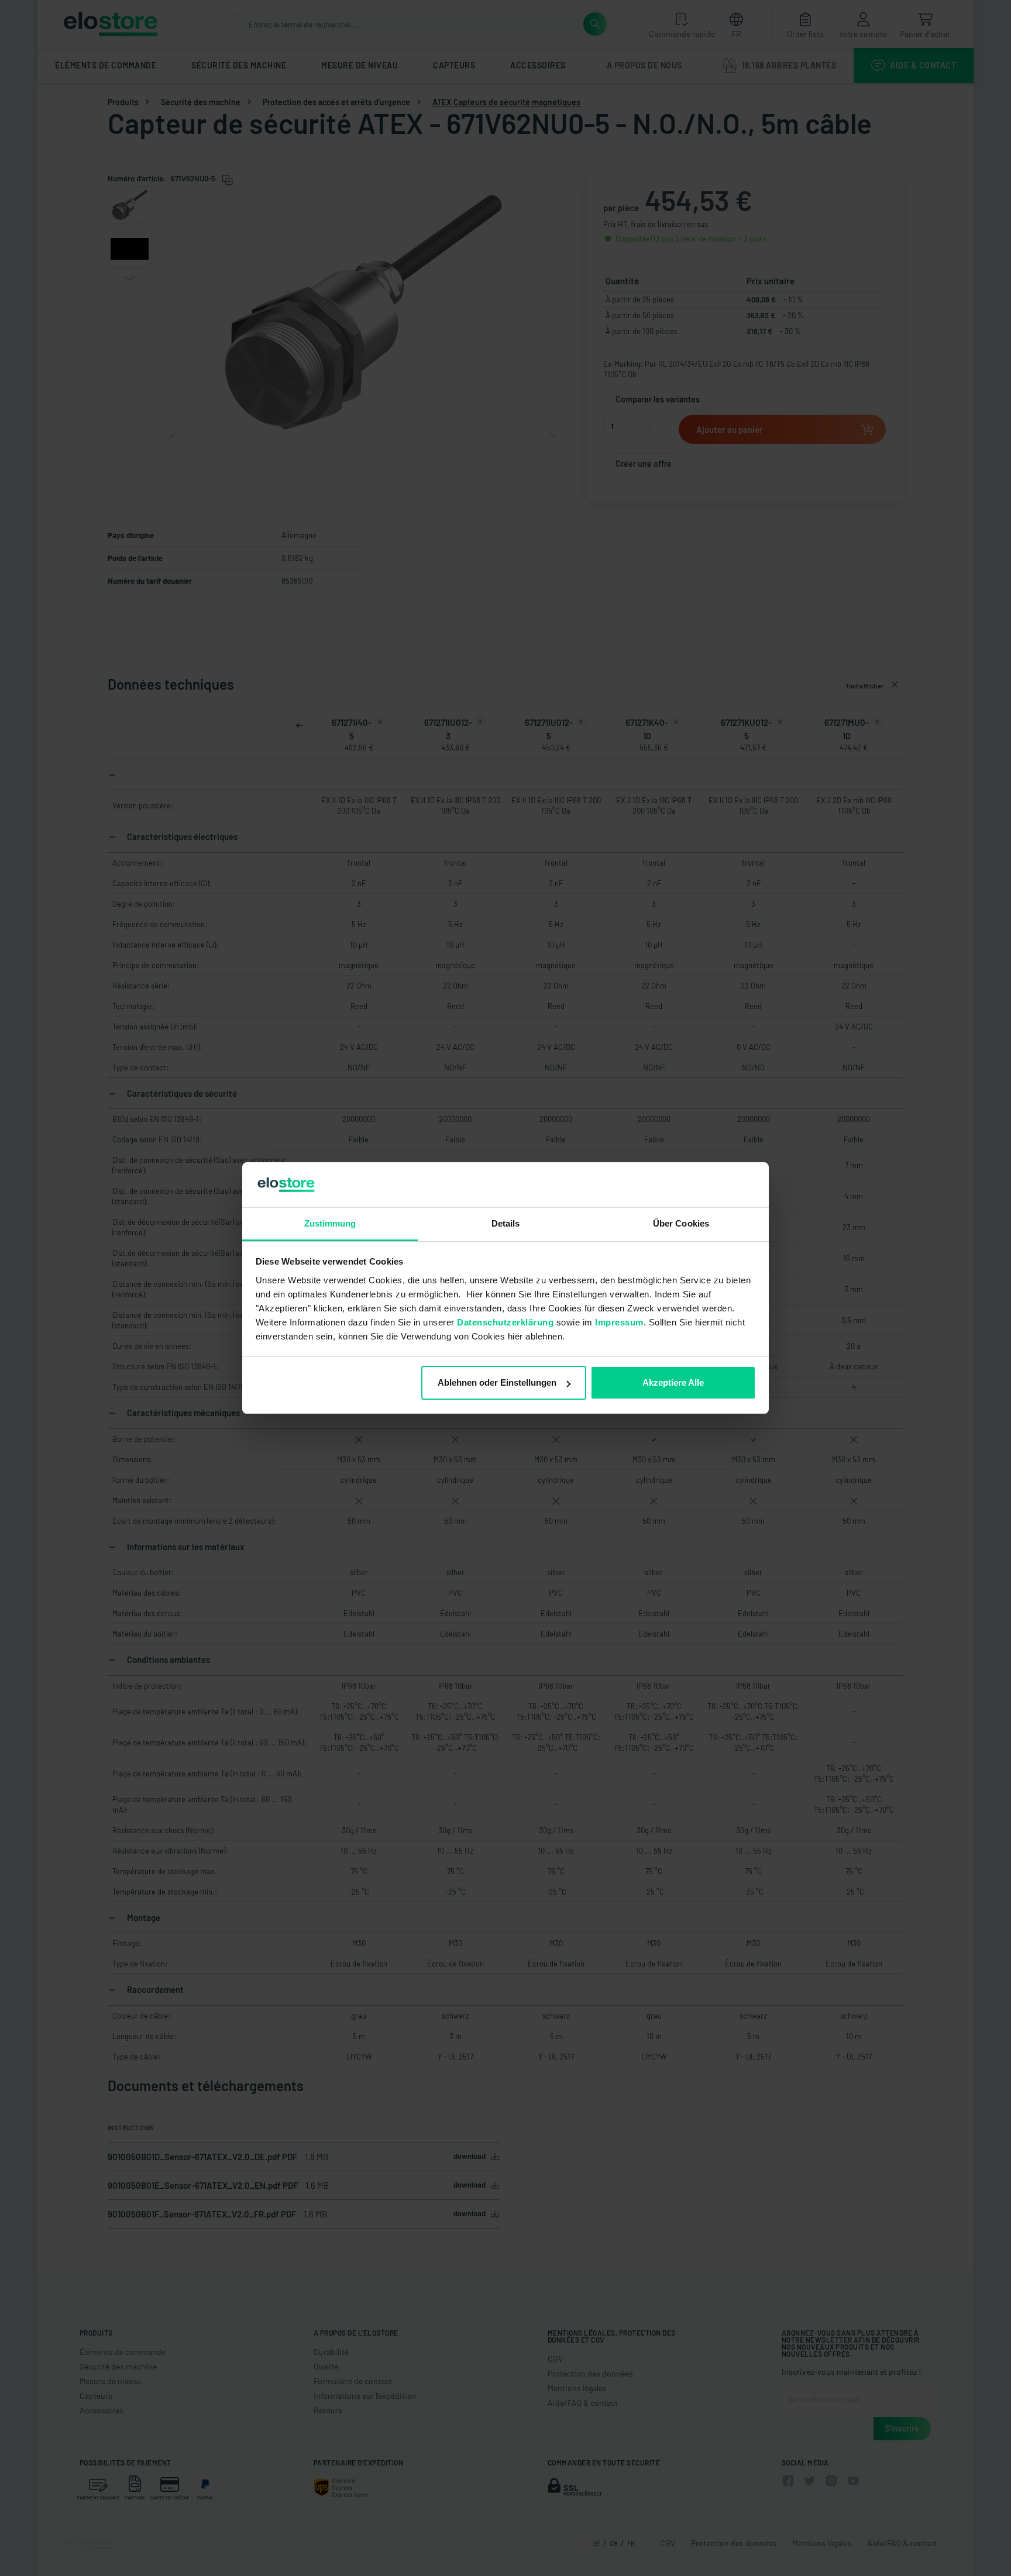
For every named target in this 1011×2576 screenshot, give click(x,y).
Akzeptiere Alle (673, 1382)
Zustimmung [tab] (330, 1223)
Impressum (619, 1322)
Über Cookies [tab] (681, 1223)
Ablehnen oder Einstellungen (497, 1382)
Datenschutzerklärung (505, 1322)
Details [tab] (506, 1223)
